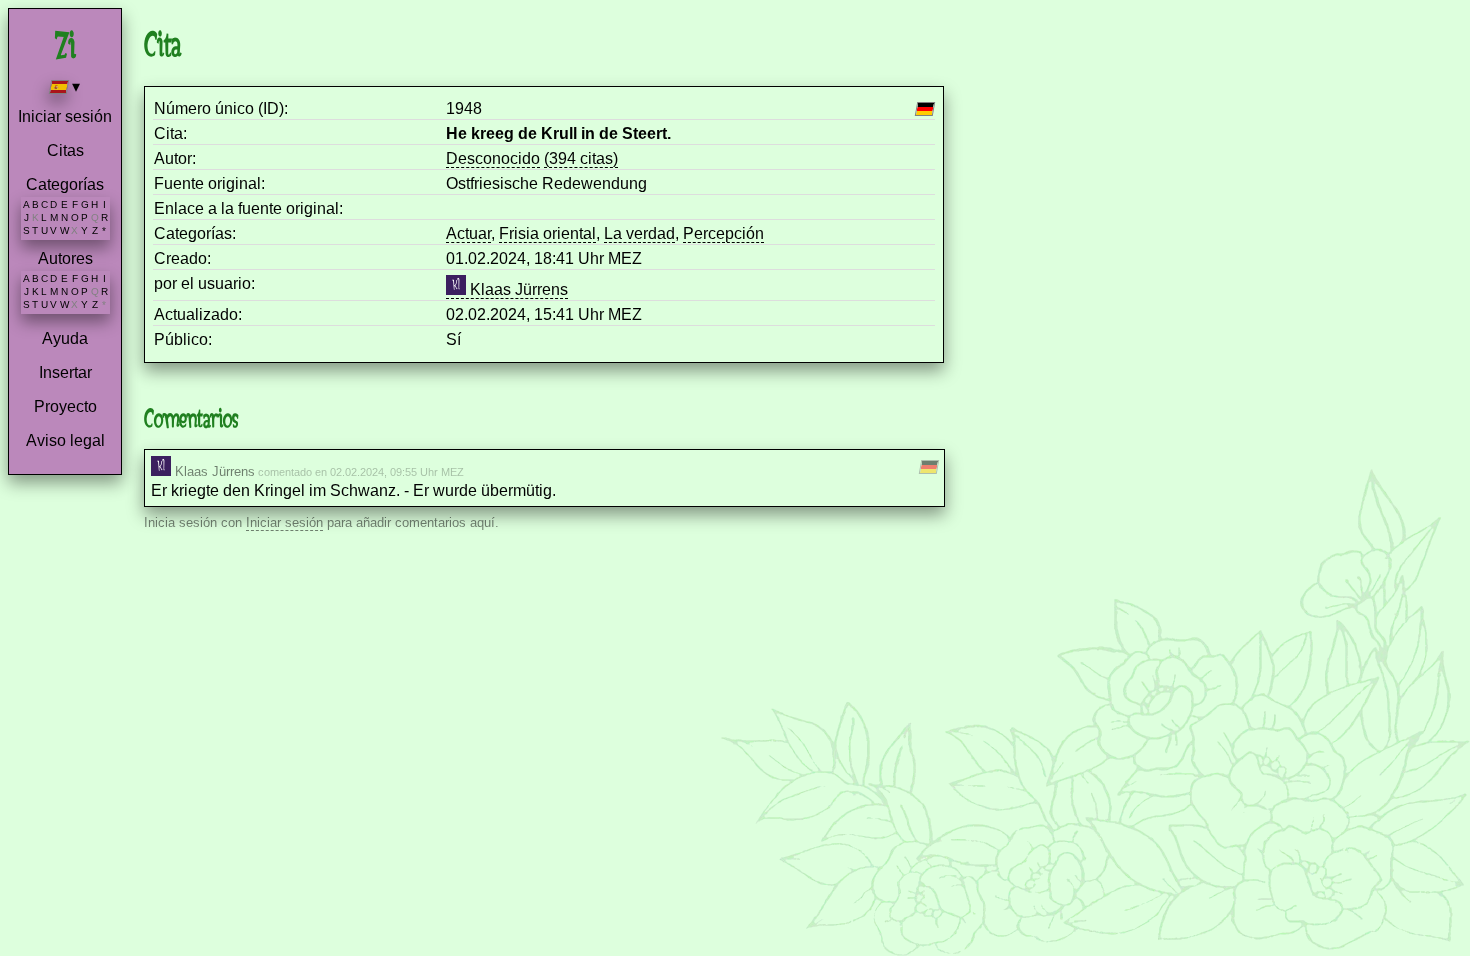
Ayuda (65, 338)
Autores (65, 258)
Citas (65, 150)
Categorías (65, 184)
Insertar (65, 372)
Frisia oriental (547, 233)
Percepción (723, 233)
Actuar (468, 233)
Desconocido (493, 158)
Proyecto (65, 406)
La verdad (639, 233)
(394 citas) (581, 158)
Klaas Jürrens (517, 289)
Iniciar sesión (65, 116)
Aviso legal (65, 440)
